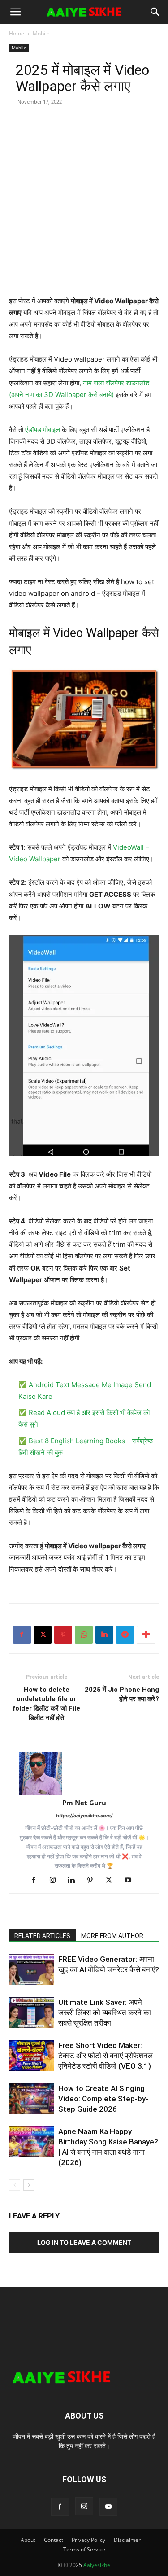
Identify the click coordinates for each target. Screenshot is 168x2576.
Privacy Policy (88, 2540)
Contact (54, 2540)
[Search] (155, 12)
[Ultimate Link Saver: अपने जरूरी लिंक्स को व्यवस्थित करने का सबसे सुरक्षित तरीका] (31, 2013)
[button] (15, 12)
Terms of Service (84, 2549)
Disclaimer (127, 2540)
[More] (146, 1635)
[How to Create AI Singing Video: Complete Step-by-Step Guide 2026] (31, 2099)
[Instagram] (56, 1881)
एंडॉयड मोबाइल (43, 430)
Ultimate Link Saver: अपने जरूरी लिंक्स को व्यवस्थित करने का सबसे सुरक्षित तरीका (105, 2013)
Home (17, 33)
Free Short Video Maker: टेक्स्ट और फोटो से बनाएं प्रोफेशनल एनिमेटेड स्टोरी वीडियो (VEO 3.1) (106, 2056)
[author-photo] (84, 1773)
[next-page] (29, 2185)
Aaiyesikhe (97, 2565)
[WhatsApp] (84, 1635)
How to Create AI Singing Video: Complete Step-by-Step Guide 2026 (103, 2099)
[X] (43, 1635)
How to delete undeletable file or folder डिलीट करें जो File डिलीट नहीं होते (46, 1704)
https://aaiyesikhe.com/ (84, 1816)
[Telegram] (125, 1635)
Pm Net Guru (84, 1803)
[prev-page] (15, 2185)
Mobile (41, 33)
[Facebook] (22, 1635)
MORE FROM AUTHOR (112, 1936)
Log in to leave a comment (84, 2242)
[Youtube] (131, 1881)
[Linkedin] (104, 1635)
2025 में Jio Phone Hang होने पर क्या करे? (122, 1694)
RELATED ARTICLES (42, 1936)
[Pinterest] (63, 1635)
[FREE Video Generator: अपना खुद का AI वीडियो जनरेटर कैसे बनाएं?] (31, 1970)
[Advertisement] (84, 211)
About (28, 2540)
